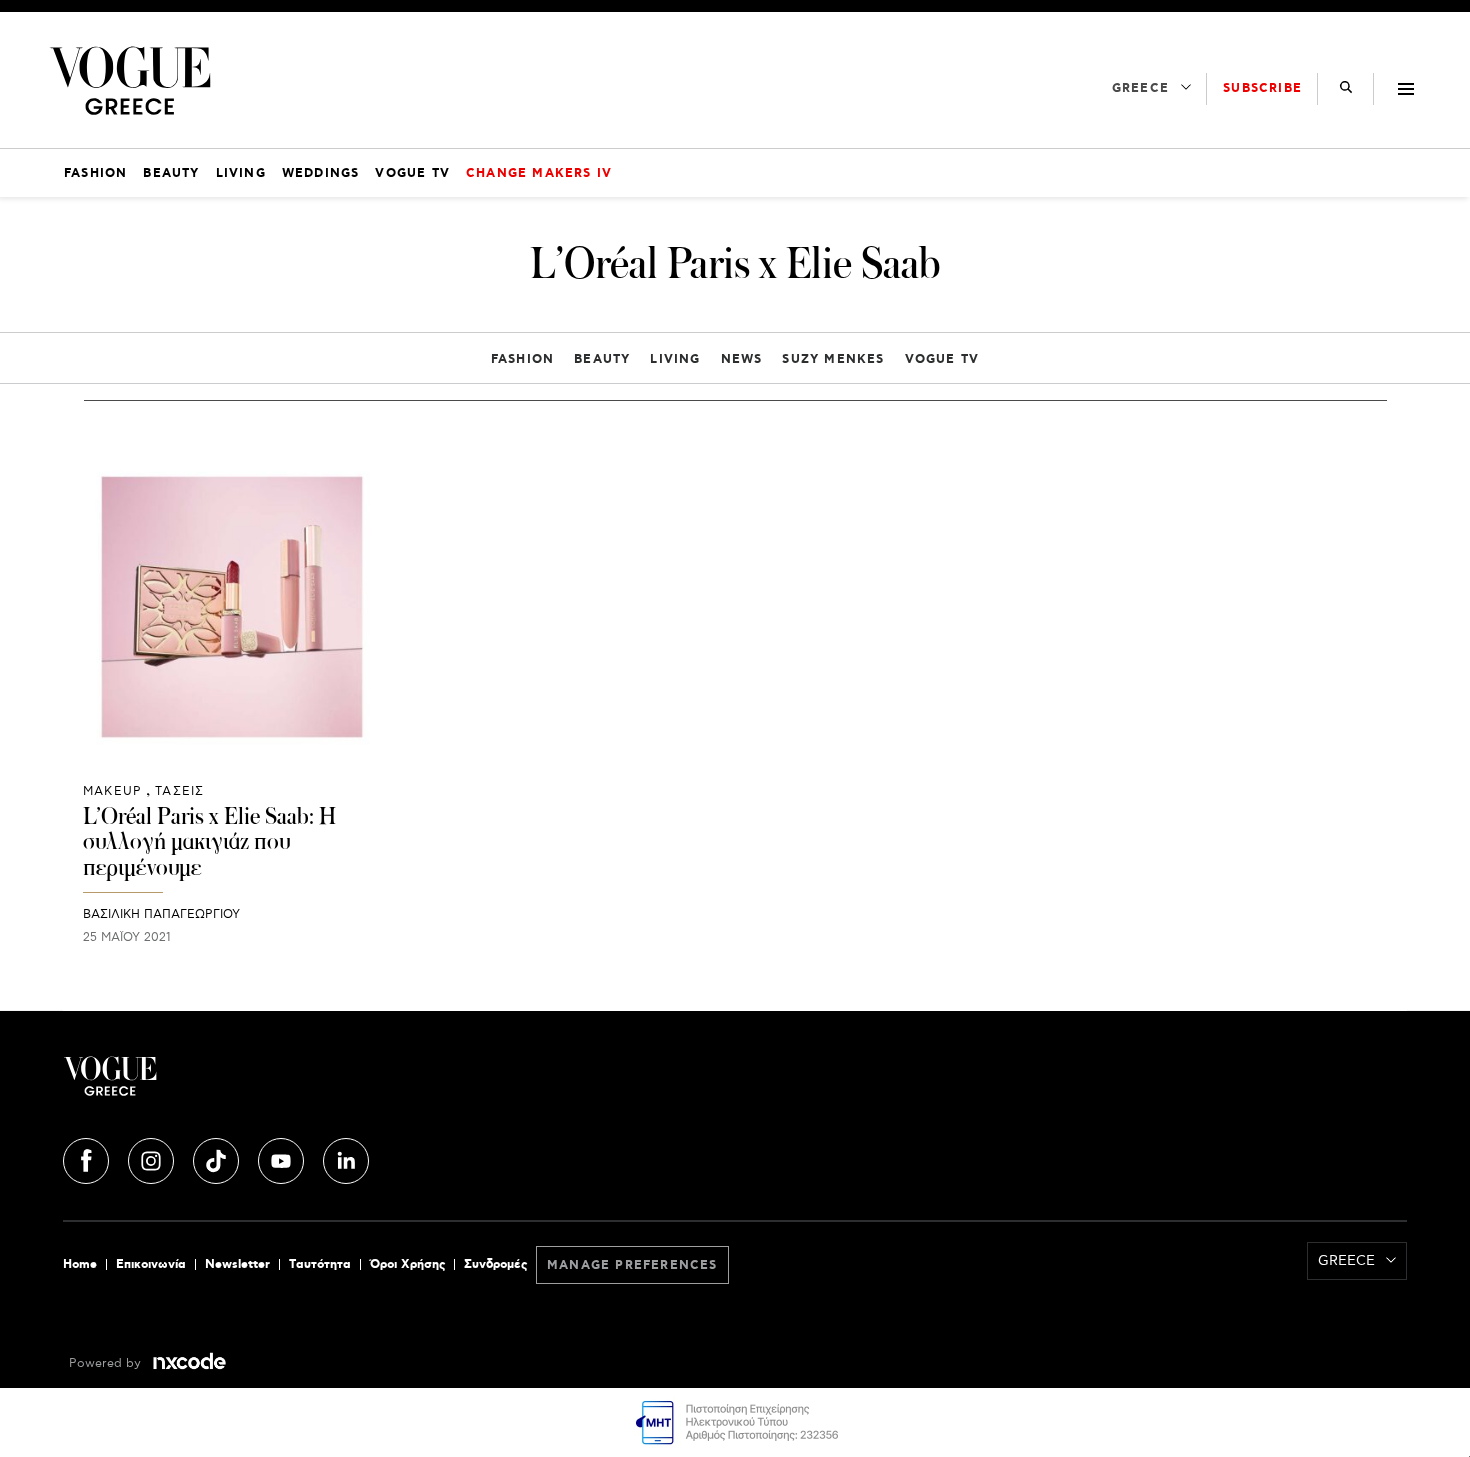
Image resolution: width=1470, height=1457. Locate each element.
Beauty (602, 359)
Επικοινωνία (151, 1264)
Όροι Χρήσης (407, 1264)
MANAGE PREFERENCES (632, 1265)
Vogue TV (942, 359)
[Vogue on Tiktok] (218, 1158)
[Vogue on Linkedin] (346, 1158)
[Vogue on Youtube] (283, 1158)
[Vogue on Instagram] (153, 1158)
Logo (287, 1084)
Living (675, 359)
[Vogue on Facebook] (88, 1158)
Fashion (522, 359)
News (742, 359)
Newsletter (237, 1264)
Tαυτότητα (320, 1264)
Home (80, 1264)
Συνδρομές (495, 1264)
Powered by (107, 1363)
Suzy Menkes (833, 359)
